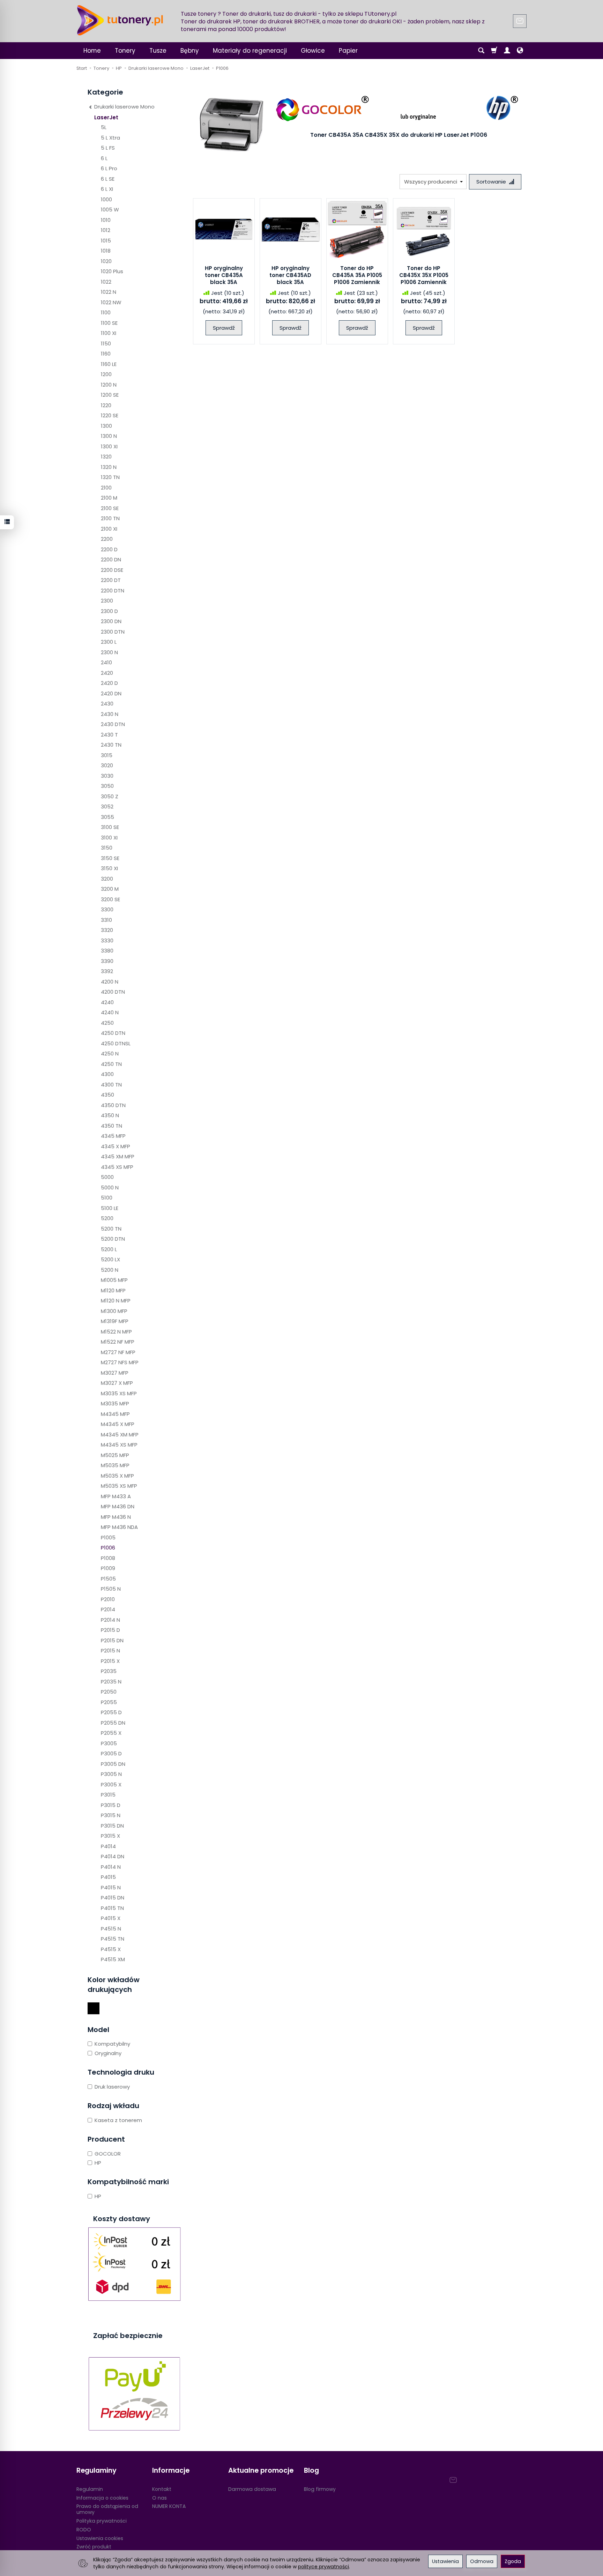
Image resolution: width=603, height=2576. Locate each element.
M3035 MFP (115, 1403)
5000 (107, 1177)
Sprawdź (224, 328)
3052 (107, 807)
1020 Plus (112, 271)
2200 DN (111, 559)
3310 (106, 920)
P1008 (108, 1558)
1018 (106, 251)
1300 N (109, 436)
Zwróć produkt (94, 2547)
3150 (107, 848)
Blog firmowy (320, 2489)
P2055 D (111, 1712)
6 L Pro (109, 168)
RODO (84, 2530)
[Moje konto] (507, 51)
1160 (106, 354)
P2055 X (111, 1733)
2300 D (109, 611)
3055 (107, 817)
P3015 (108, 1795)
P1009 (108, 1568)
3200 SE (110, 899)
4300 (107, 1074)
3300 (107, 909)
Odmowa (482, 2561)
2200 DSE (112, 570)
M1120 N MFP (116, 1301)
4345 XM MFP (118, 1156)
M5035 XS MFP (119, 1486)
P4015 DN (113, 1898)
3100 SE (110, 827)
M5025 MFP (115, 1455)
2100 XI (109, 529)
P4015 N (111, 1887)
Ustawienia (445, 2561)
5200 (107, 1218)
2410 (106, 662)
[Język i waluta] (520, 51)
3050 (107, 786)
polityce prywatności (323, 2567)
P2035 (109, 1671)
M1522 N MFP (116, 1332)
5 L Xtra (110, 138)
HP (98, 2163)
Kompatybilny (112, 2044)
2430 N (110, 714)
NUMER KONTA (169, 2506)
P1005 (108, 1537)
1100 (106, 312)
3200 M (110, 889)
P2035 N (111, 1682)
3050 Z (110, 796)
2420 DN (111, 693)
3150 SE (110, 858)
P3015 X (110, 1836)
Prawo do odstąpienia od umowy (107, 2509)
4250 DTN (113, 1033)
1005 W (110, 210)
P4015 (108, 1877)
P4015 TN (112, 1908)
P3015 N (111, 1815)
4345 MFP (113, 1136)
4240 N (110, 1012)
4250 (107, 1023)
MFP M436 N (116, 1517)
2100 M (109, 498)
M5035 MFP (115, 1465)
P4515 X (111, 1949)
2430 (107, 704)
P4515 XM (113, 1959)
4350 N (110, 1115)
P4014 (108, 1846)
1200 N (109, 385)
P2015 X (110, 1661)
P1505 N (111, 1589)
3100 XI (109, 838)
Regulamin (90, 2489)
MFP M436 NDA (119, 1527)
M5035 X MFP (117, 1476)
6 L (104, 158)
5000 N (110, 1188)
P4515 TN (113, 1939)
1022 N (109, 292)
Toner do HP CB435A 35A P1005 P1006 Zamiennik (357, 275)
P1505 (108, 1579)
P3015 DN (112, 1826)
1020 (106, 261)
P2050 (109, 1692)
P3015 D (111, 1805)
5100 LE (110, 1208)
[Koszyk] (494, 51)
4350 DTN (113, 1105)
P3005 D (111, 1753)
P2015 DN (112, 1640)
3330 (107, 940)
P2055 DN (113, 1723)
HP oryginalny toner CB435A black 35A (224, 275)
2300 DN (111, 621)
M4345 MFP (115, 1414)
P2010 (108, 1599)
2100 (106, 488)
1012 (106, 230)
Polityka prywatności (102, 2521)
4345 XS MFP (117, 1167)
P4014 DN (113, 1856)
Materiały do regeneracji (250, 51)
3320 (107, 930)
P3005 (109, 1743)
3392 (107, 971)
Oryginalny (108, 2053)
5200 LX (110, 1259)
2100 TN (110, 518)
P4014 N (111, 1867)
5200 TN (111, 1229)
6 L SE (108, 179)
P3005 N (111, 1774)
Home (92, 51)
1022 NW (111, 302)
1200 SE (110, 395)
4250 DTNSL (116, 1043)
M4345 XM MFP (120, 1435)
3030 (107, 776)
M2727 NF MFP (118, 1352)
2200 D (109, 549)
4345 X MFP (116, 1146)
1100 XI (109, 333)
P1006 (108, 1548)
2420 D (109, 683)
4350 (107, 1095)
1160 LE (109, 364)
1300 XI (109, 446)
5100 (107, 1198)
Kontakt (162, 2489)
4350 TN (111, 1126)
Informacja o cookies (102, 2498)
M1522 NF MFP (118, 1342)
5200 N (110, 1270)
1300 (106, 426)
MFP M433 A (116, 1496)
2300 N (109, 652)
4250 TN (111, 1064)
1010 (106, 220)
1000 (106, 199)
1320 (106, 457)
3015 (107, 755)
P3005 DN (113, 1764)
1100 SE (109, 323)
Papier (348, 51)
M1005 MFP (114, 1280)
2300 (107, 601)
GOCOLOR (108, 2154)
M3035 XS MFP (119, 1393)
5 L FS (108, 148)
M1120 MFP (113, 1290)
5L (104, 127)
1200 (106, 374)
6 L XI (107, 189)
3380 (107, 951)
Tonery (125, 51)
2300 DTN (113, 632)
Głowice (313, 51)
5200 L (109, 1249)
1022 (106, 282)
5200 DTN (113, 1239)
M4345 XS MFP (119, 1445)
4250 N (110, 1054)
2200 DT (111, 580)
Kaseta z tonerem (118, 2120)
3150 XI (109, 868)
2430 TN (111, 745)
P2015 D (110, 1630)
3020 (107, 765)
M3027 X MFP (117, 1383)
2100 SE (110, 508)
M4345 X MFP (118, 1424)
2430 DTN (113, 724)
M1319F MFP (115, 1321)
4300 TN (111, 1085)
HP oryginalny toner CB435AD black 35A (290, 275)
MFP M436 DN (118, 1506)
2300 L (109, 642)
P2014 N (110, 1620)
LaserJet (106, 117)
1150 (106, 344)
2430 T (109, 735)
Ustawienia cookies (100, 2538)
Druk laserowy (112, 2087)
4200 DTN (113, 992)
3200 (107, 879)
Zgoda (513, 2561)
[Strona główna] (120, 20)
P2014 (108, 1609)
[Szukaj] (481, 51)
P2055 (109, 1702)
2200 (107, 539)
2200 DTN (113, 591)
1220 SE (110, 415)
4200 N (110, 982)
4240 (107, 1002)
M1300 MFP (114, 1311)
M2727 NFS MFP (120, 1362)
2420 (107, 673)
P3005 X (111, 1784)
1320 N (109, 467)
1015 (106, 241)
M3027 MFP (115, 1373)
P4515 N (111, 1929)
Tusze (158, 51)
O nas (159, 2498)
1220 (106, 405)
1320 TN (110, 477)
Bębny (190, 51)
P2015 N (110, 1651)
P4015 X (111, 1918)
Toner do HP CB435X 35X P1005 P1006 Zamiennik (424, 275)
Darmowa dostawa (252, 2489)
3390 (107, 961)
